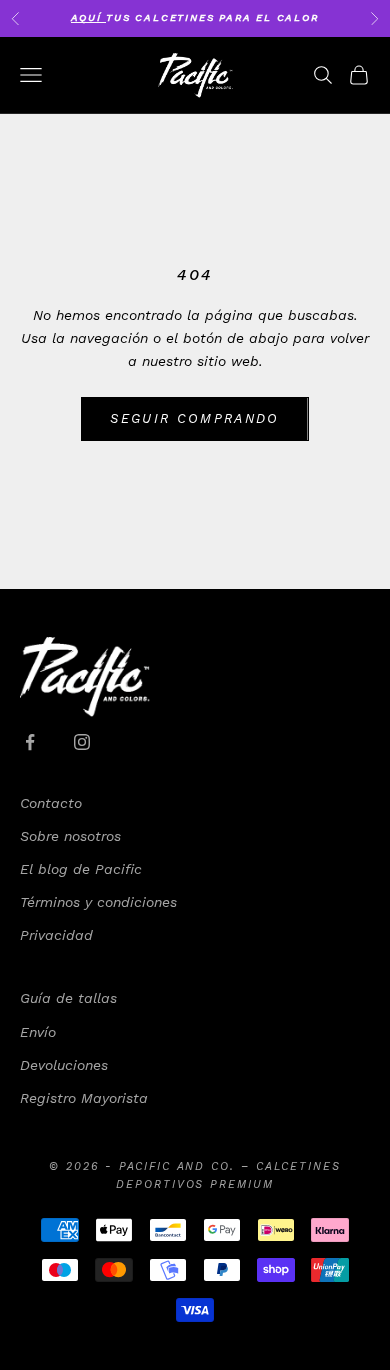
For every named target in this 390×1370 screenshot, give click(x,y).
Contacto (51, 803)
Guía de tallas (68, 998)
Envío (38, 1032)
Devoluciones (64, 1065)
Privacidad (56, 935)
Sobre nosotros (70, 836)
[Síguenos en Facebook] (30, 742)
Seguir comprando (194, 418)
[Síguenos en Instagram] (82, 742)
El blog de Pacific (81, 869)
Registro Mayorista (84, 1098)
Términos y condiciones (98, 902)
